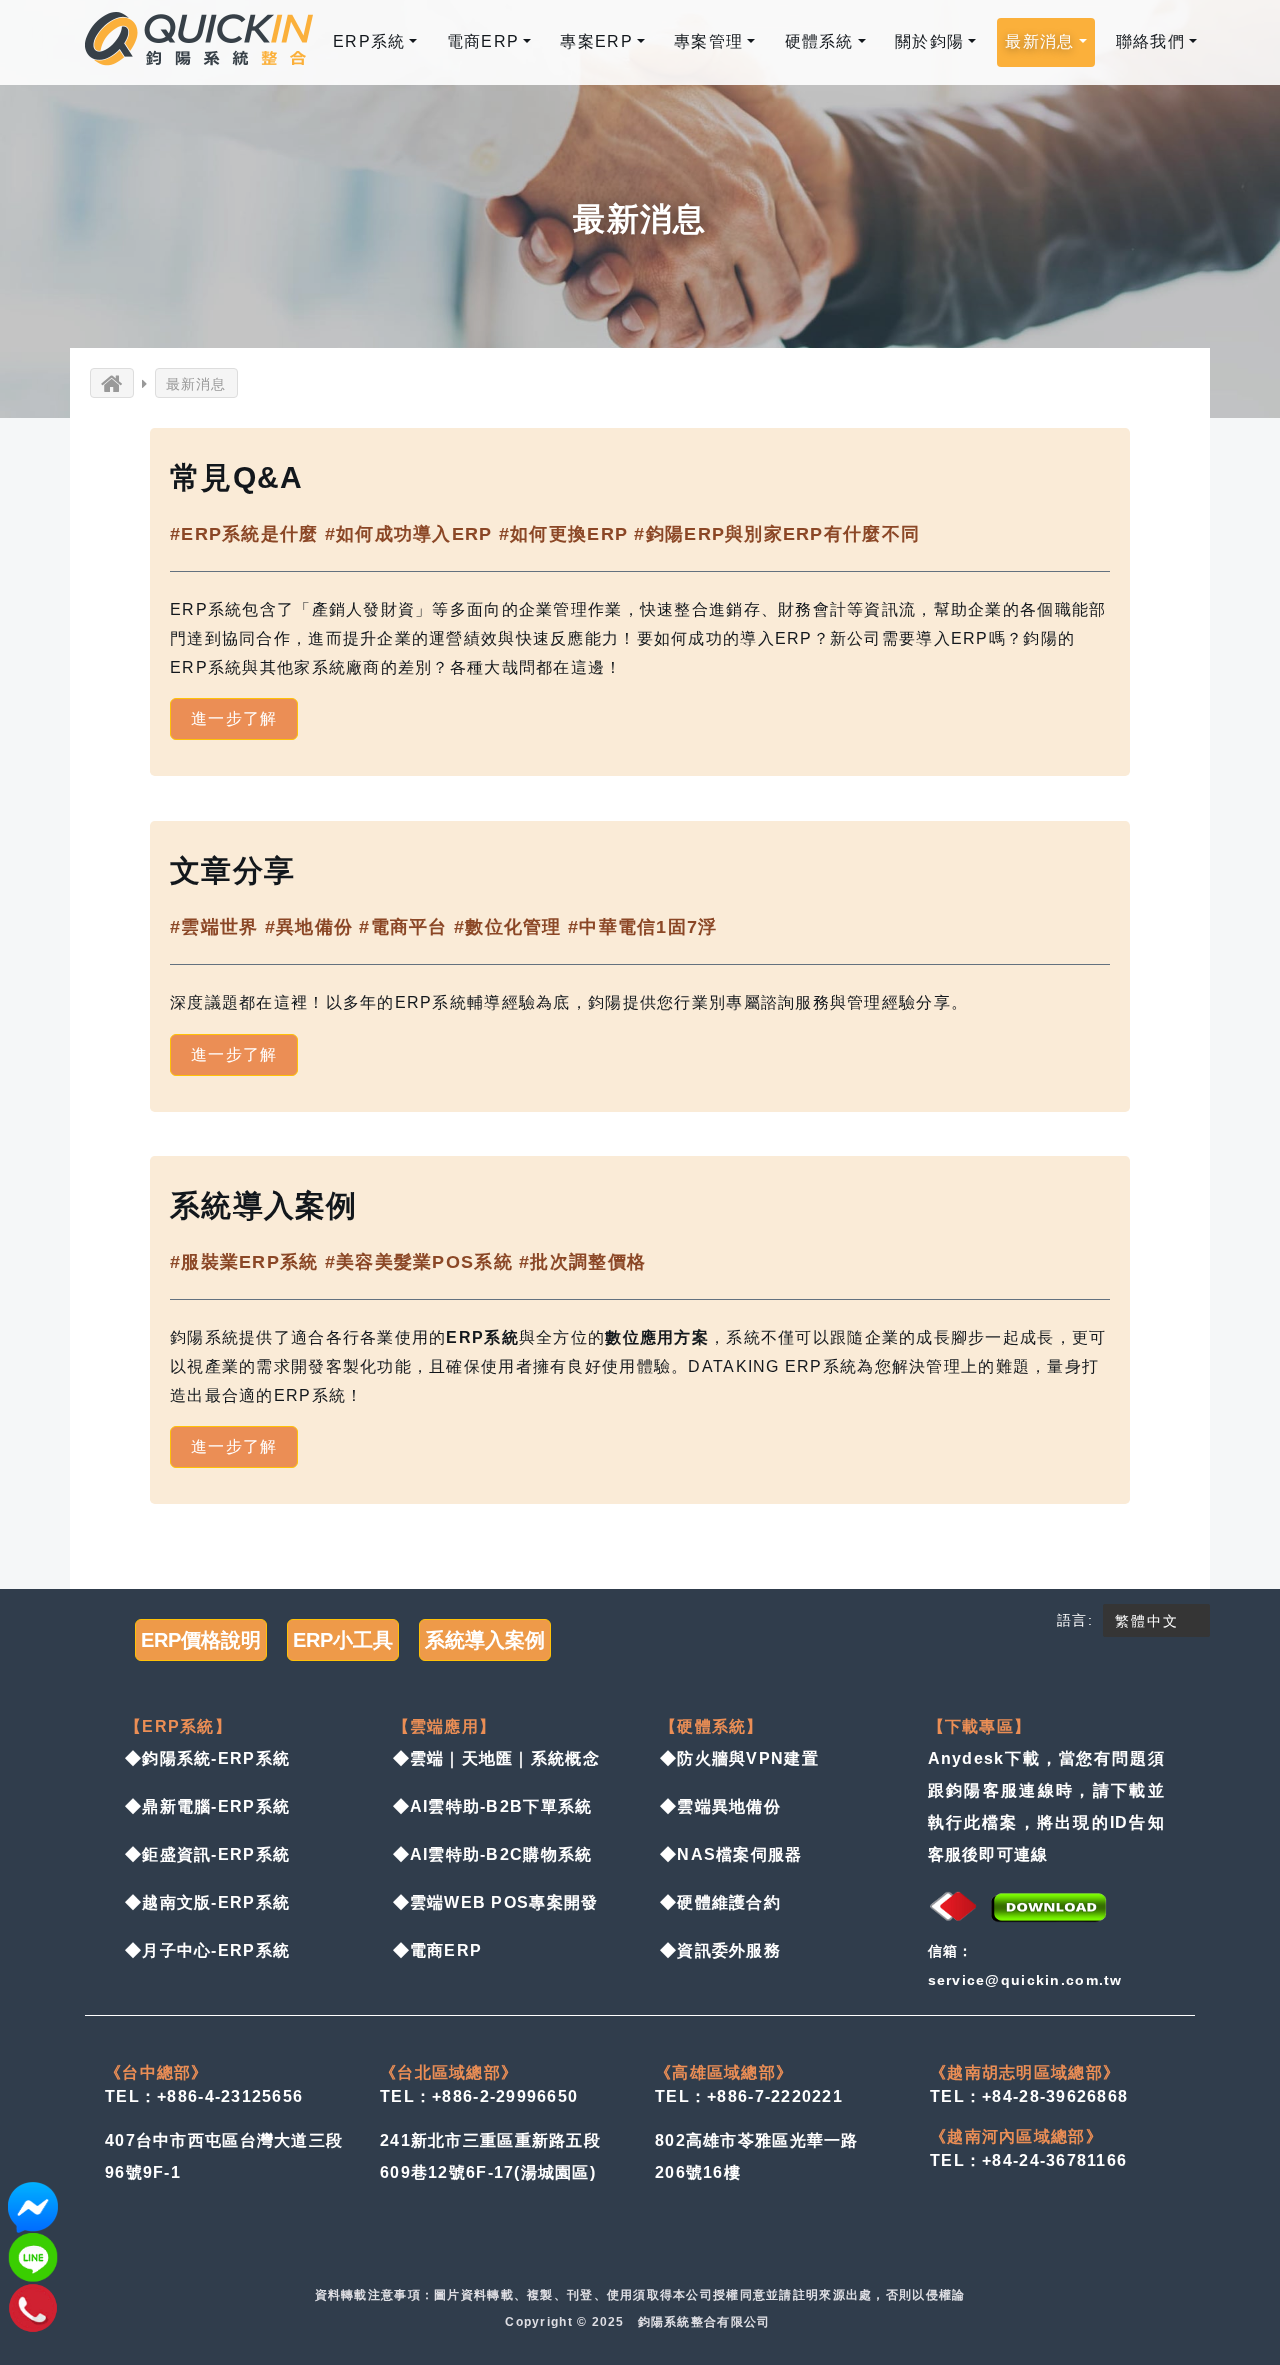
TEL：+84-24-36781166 (1028, 2160)
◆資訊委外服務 (720, 1950)
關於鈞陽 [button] (929, 41)
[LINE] (33, 2256)
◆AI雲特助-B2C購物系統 (493, 1854)
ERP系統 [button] (369, 41)
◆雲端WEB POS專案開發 (496, 1902)
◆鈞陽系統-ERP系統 (207, 1758)
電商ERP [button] (483, 41)
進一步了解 (234, 718)
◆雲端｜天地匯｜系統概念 (496, 1758)
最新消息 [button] (1039, 41)
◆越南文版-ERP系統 (207, 1902)
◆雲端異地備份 (720, 1806)
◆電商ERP (438, 1950)
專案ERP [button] (596, 41)
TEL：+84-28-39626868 (1029, 2096)
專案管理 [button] (708, 41)
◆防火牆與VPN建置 (739, 1758)
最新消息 (196, 384)
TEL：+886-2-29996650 (479, 2096)
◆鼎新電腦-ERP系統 (207, 1806)
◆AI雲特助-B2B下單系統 (493, 1806)
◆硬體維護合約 (720, 1902)
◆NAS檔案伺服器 (731, 1854)
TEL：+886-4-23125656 (204, 2096)
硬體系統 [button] (819, 41)
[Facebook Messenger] (33, 2206)
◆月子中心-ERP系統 (207, 1950)
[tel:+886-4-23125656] (33, 2306)
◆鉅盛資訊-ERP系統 (207, 1854)
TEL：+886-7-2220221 (749, 2096)
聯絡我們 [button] (1150, 41)
